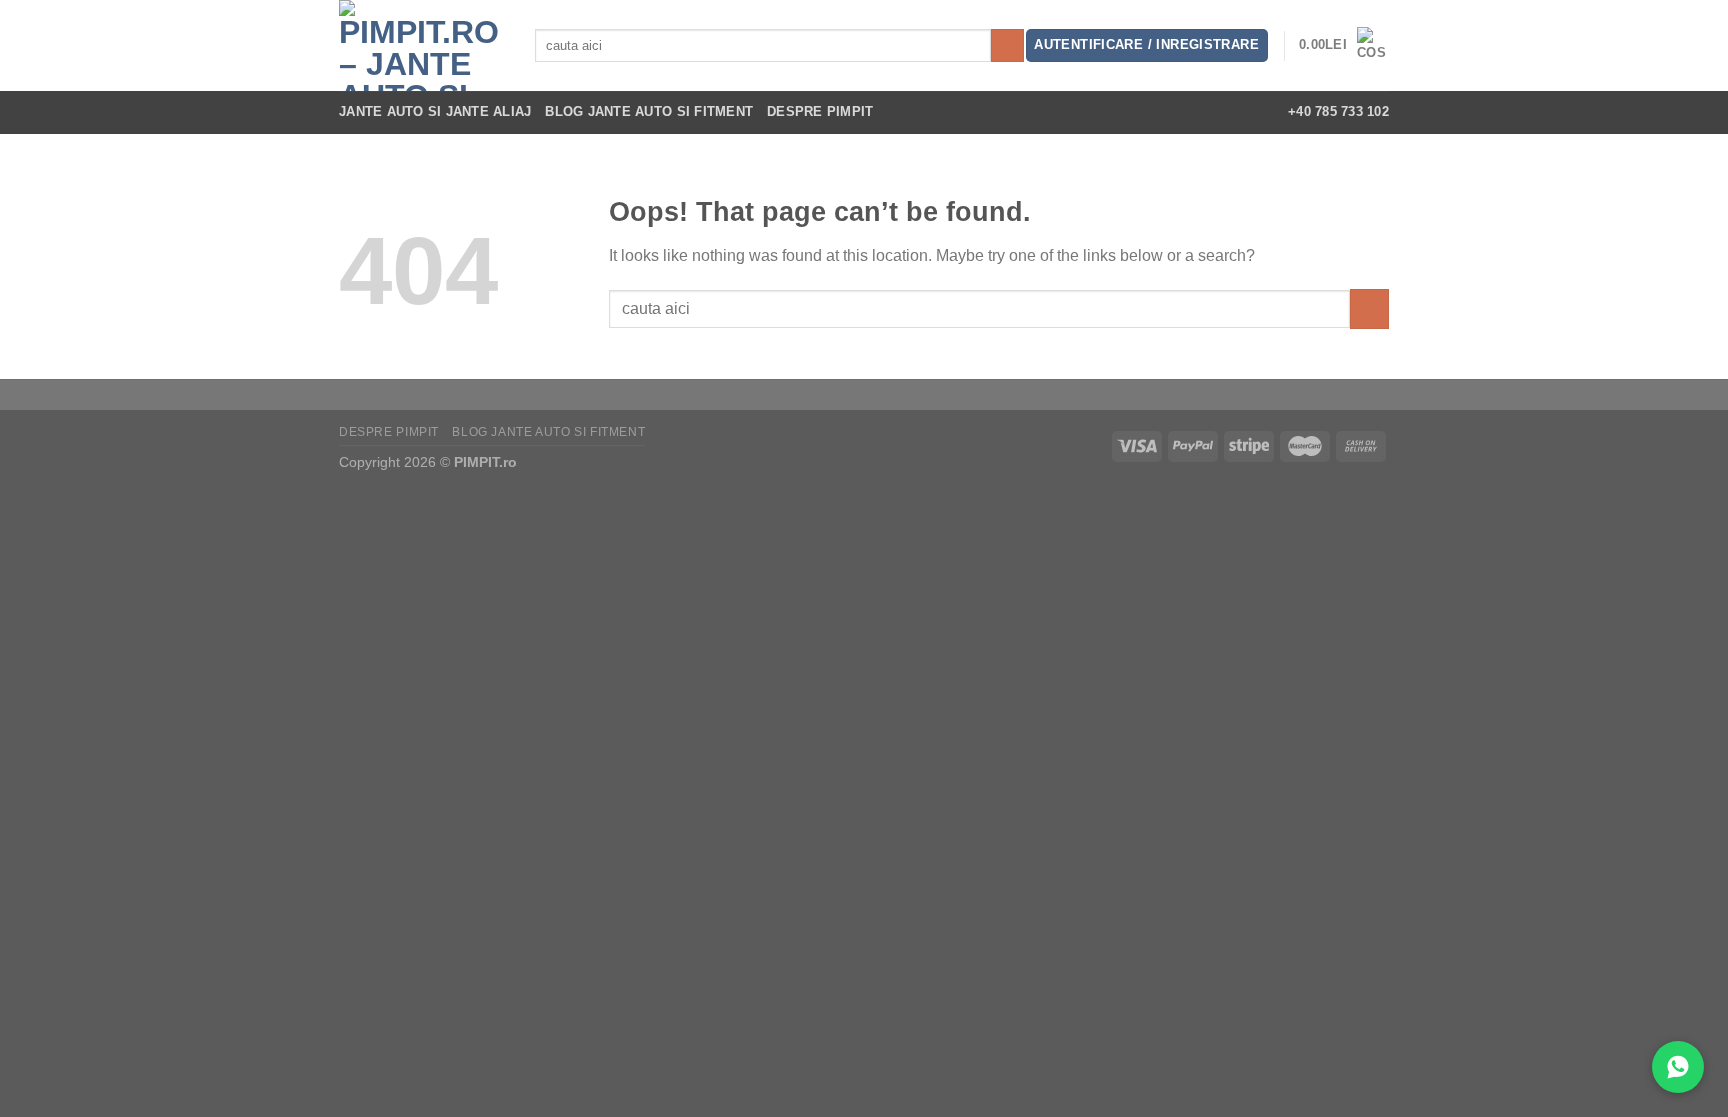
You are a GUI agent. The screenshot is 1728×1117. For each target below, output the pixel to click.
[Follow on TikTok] (1192, 112)
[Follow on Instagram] (1165, 112)
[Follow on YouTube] (1244, 112)
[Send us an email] (1218, 112)
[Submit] (1007, 46)
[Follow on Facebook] (1139, 112)
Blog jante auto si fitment (649, 111)
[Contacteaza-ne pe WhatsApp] (1678, 1067)
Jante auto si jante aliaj (435, 111)
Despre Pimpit (820, 111)
